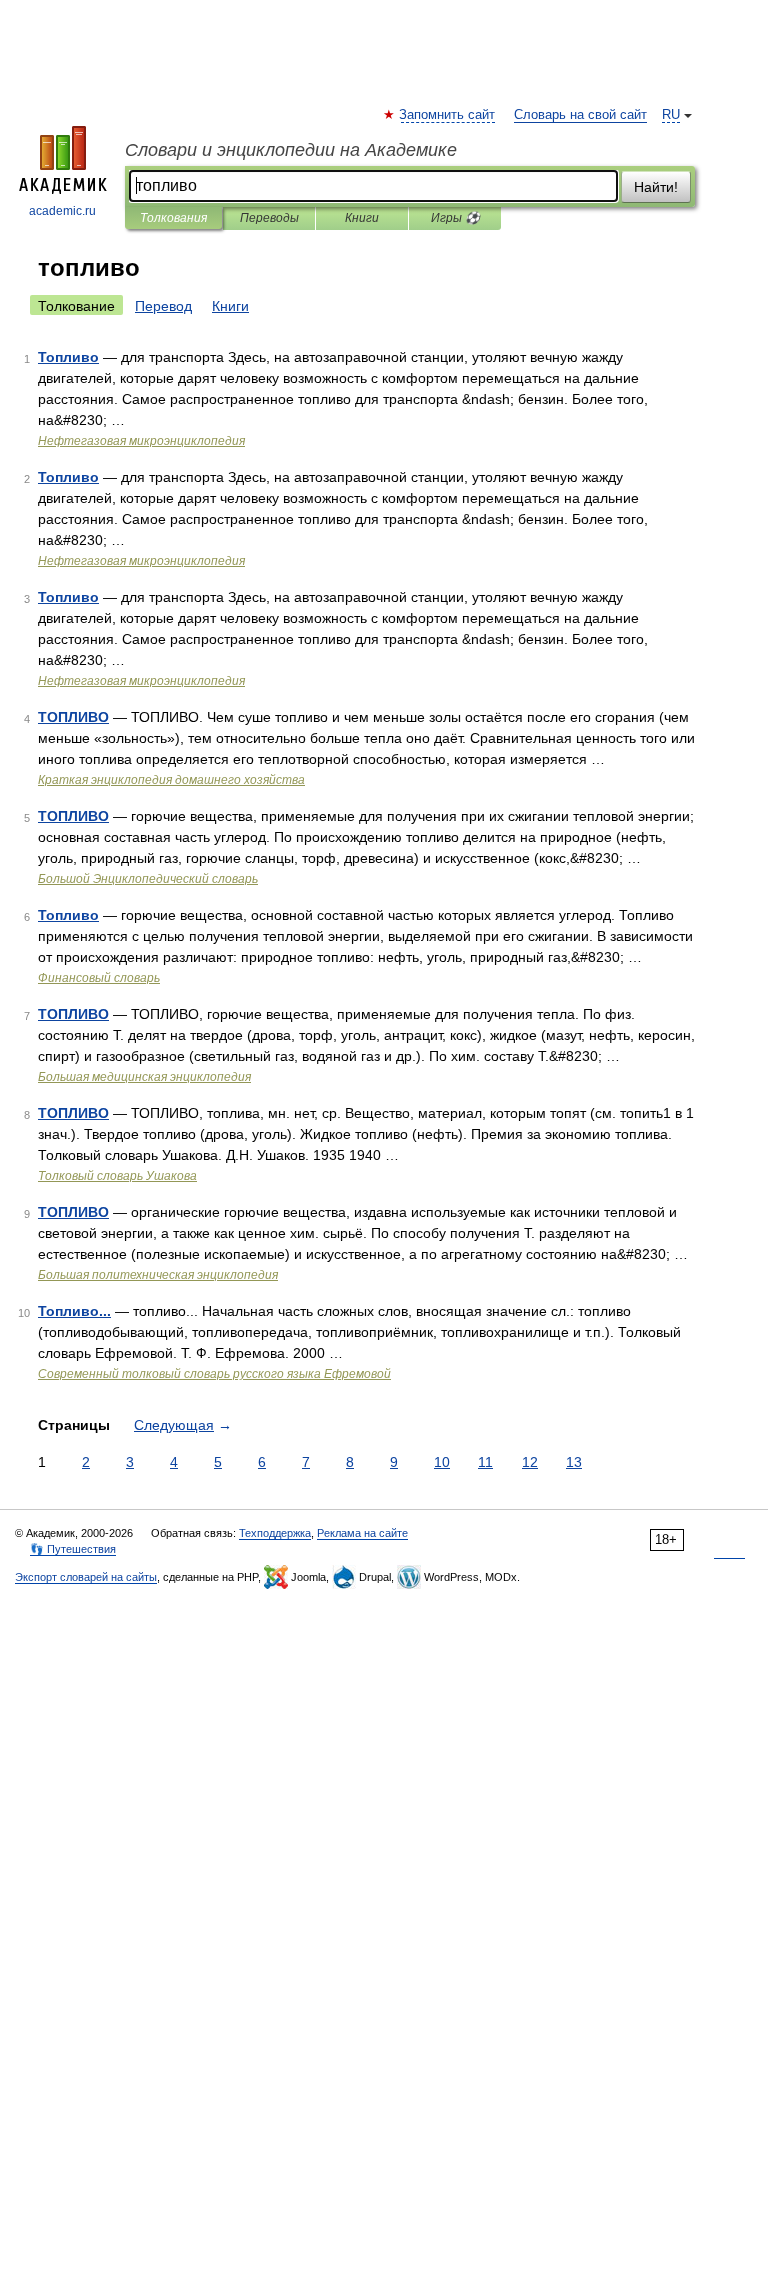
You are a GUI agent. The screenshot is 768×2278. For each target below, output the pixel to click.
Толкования (173, 218)
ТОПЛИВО (73, 717)
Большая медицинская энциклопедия (144, 1077)
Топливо (68, 357)
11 (485, 1462)
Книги (362, 218)
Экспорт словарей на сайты (86, 1577)
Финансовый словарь (99, 978)
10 (442, 1462)
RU (671, 115)
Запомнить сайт (448, 115)
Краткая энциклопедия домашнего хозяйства (171, 780)
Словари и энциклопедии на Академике (291, 150)
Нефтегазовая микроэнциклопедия (141, 441)
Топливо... (74, 1311)
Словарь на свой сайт (580, 115)
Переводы (269, 218)
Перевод (163, 306)
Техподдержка (275, 1533)
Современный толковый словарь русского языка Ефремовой (214, 1374)
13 (574, 1462)
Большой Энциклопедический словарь (148, 879)
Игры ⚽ (455, 218)
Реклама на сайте (362, 1533)
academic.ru (62, 211)
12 (530, 1462)
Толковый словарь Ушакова (117, 1176)
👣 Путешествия (73, 1549)
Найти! (656, 187)
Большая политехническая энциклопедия (158, 1275)
